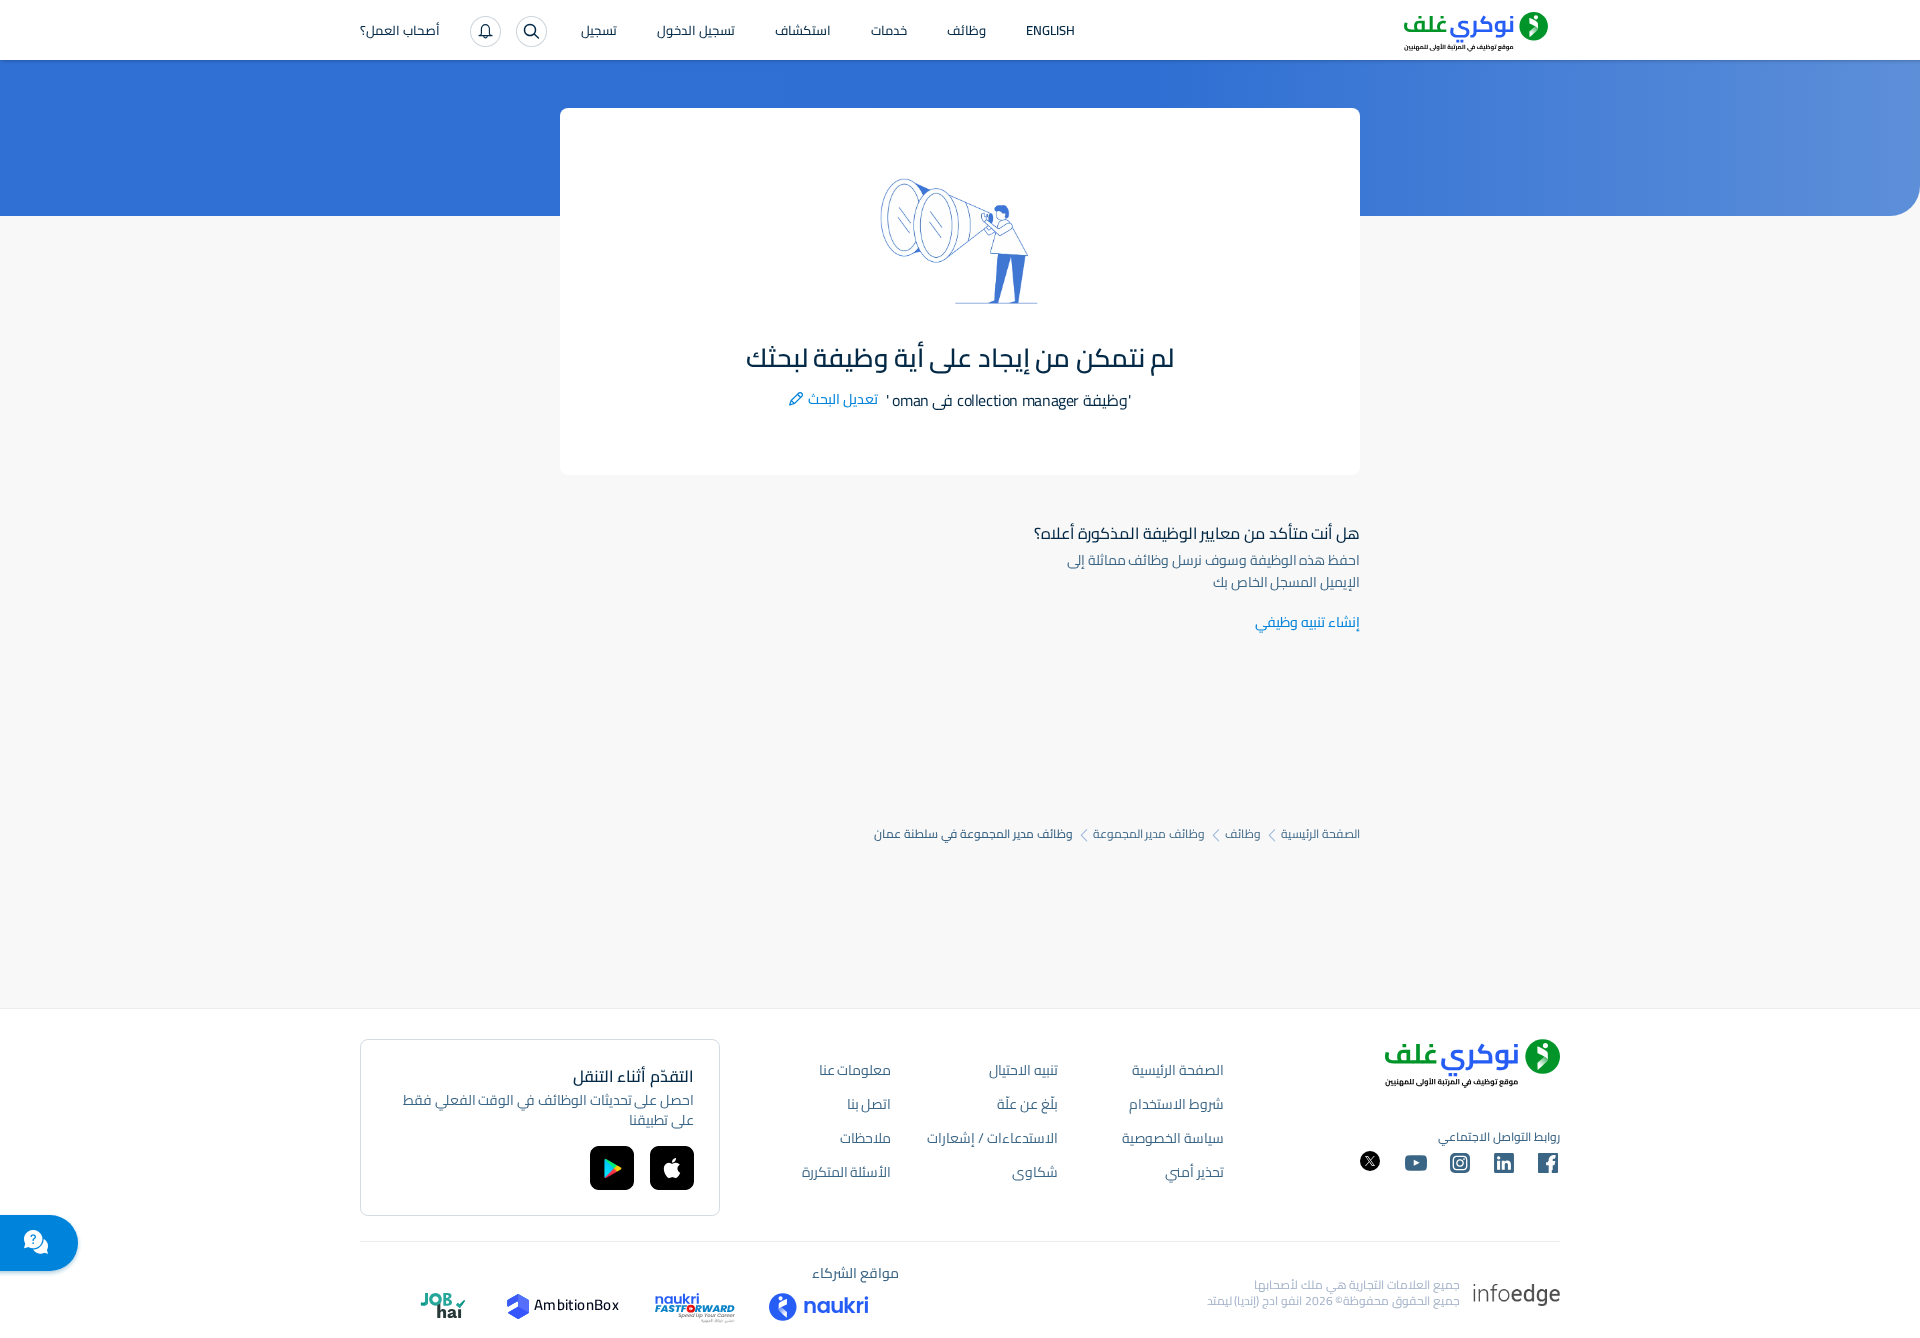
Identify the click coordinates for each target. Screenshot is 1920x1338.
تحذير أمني (1194, 1172)
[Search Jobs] (531, 31)
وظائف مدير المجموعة (1149, 834)
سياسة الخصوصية (1173, 1138)
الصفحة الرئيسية (1320, 834)
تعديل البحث (833, 399)
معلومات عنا (855, 1070)
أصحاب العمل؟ (400, 32)
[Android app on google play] (612, 1168)
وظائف (966, 32)
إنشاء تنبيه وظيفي (1307, 622)
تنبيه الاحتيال (1023, 1070)
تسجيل (599, 32)
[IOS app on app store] (672, 1168)
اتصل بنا (869, 1104)
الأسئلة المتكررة (847, 1172)
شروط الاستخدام (1176, 1104)
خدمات (889, 32)
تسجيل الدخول (696, 32)
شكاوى (1035, 1172)
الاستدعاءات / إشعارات (992, 1138)
